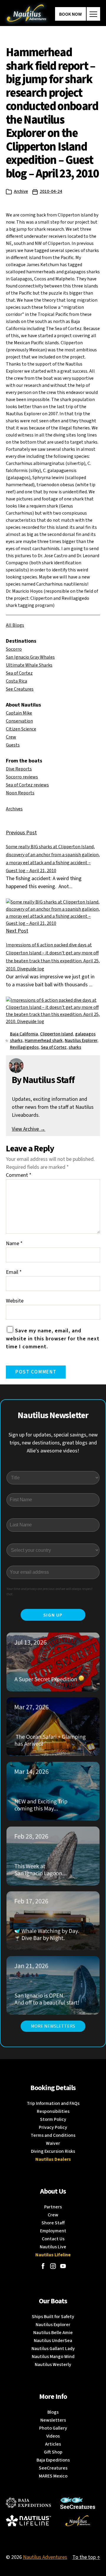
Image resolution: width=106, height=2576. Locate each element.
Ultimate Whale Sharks (29, 665)
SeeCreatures (53, 2468)
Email (14, 1272)
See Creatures (20, 689)
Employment (53, 2231)
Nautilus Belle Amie (53, 2333)
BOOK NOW (71, 14)
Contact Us (53, 2239)
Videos (53, 2436)
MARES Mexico (53, 2476)
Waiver (53, 2143)
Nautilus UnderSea (53, 2341)
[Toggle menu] (93, 14)
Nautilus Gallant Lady (53, 2349)
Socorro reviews (22, 777)
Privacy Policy (53, 2127)
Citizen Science (21, 729)
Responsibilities (53, 2111)
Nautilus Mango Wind (53, 2357)
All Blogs (15, 625)
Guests (13, 745)
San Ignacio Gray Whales (30, 657)
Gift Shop (53, 2452)
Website (15, 1301)
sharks (75, 1047)
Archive (21, 191)
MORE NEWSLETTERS (53, 2026)
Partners (53, 2207)
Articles (53, 2444)
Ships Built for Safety (53, 2317)
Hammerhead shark (44, 1041)
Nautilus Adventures (45, 2557)
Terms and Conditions (53, 2135)
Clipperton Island (57, 1034)
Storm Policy (53, 2119)
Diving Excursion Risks (53, 2151)
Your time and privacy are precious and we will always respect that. (49, 1592)
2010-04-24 (51, 191)
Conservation (19, 721)
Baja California (24, 1034)
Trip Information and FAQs (53, 2103)
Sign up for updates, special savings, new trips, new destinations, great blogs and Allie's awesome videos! (53, 1443)
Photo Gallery (53, 2428)
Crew (11, 737)
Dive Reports (19, 769)
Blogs (53, 2412)
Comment (19, 1175)
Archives (14, 809)
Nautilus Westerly (53, 2365)
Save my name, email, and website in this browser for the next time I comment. (53, 1339)
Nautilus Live (53, 2247)
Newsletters (53, 2420)
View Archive (29, 1129)
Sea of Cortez (19, 673)
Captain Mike (19, 713)
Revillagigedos (24, 1047)
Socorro (14, 649)
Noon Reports (20, 793)
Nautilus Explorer (81, 1041)
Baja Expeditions (53, 2460)
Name (14, 1243)
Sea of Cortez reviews (27, 785)
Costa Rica (16, 681)
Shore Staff (53, 2223)
